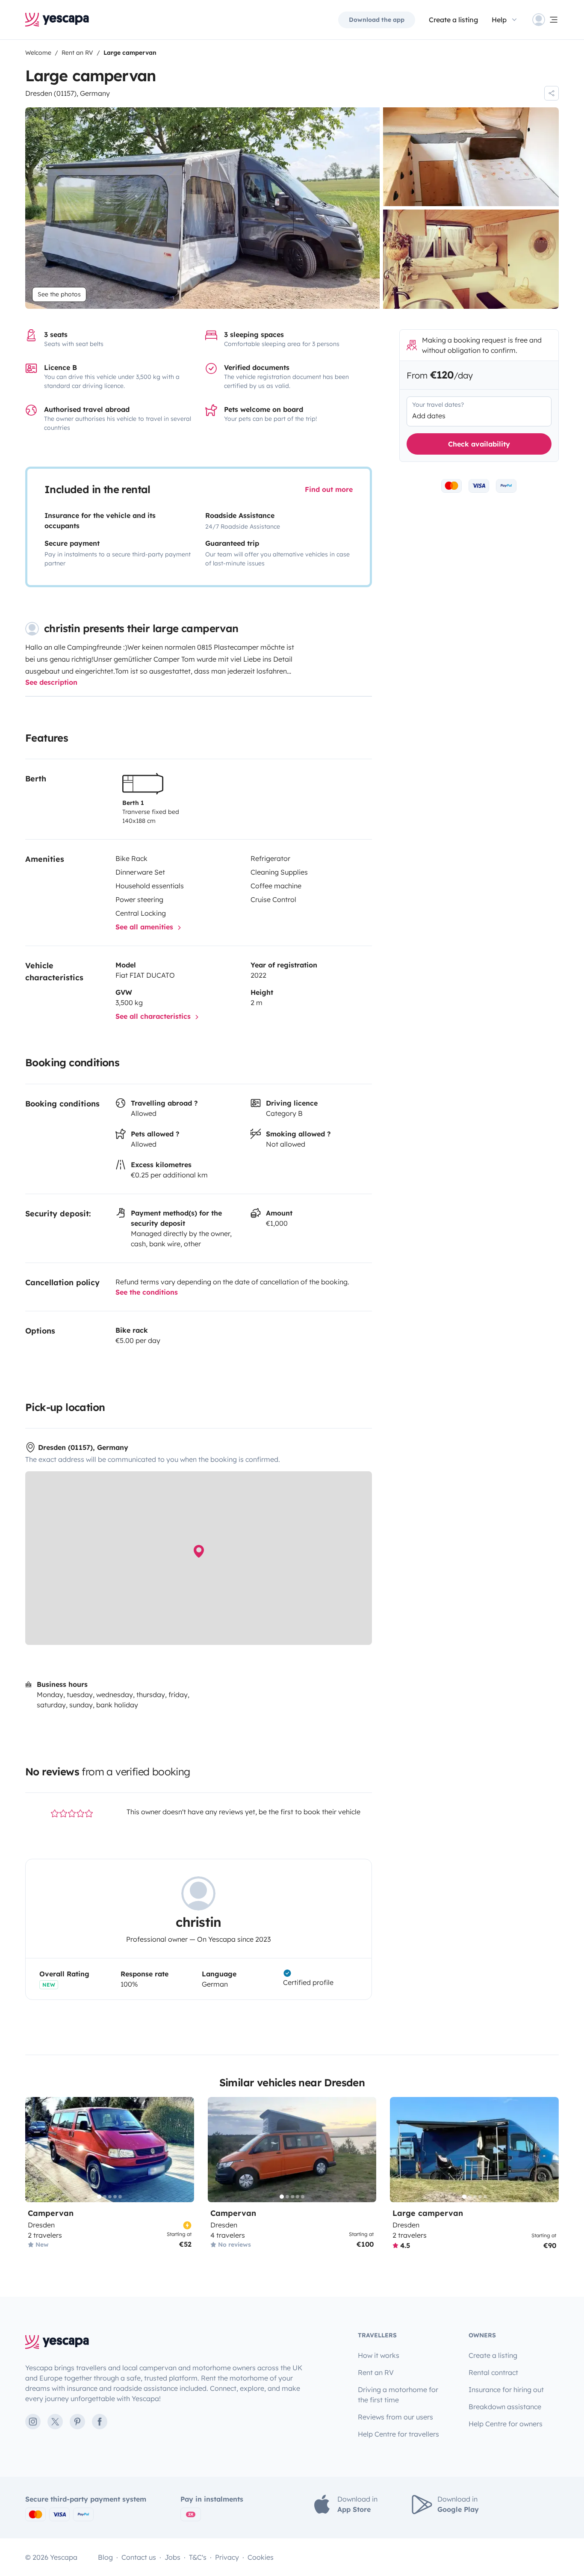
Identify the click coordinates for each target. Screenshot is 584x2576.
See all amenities (145, 927)
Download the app (377, 20)
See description (51, 682)
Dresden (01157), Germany (68, 93)
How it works (379, 2355)
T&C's (198, 2557)
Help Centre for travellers (398, 2434)
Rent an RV (376, 2372)
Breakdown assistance (505, 2407)
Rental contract (493, 2372)
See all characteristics (154, 1016)
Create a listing (453, 20)
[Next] (184, 2150)
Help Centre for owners (506, 2424)
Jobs (173, 2557)
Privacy (227, 2557)
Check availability (479, 444)
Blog (105, 2557)
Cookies (261, 2557)
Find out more (329, 489)
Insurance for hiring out (506, 2390)
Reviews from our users (395, 2417)
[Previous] (35, 2150)
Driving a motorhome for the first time (398, 2395)
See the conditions (147, 1292)
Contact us (139, 2557)
